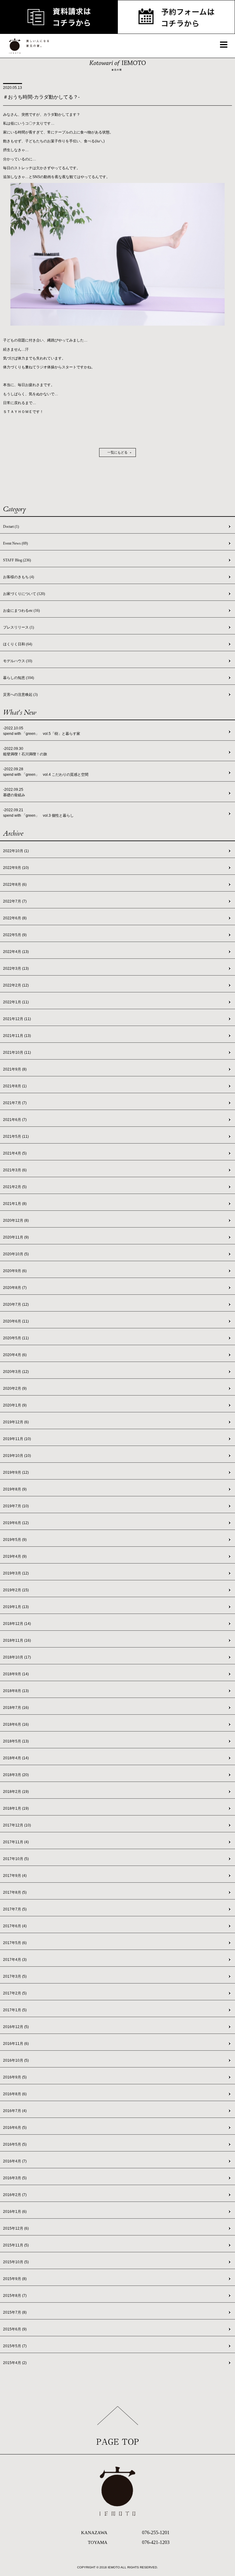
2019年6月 (16, 1523)
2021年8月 (15, 1086)
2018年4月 (16, 1758)
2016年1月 (15, 2212)
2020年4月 (15, 1355)
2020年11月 (16, 1237)
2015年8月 (15, 2296)
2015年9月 (15, 2279)
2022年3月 (16, 969)
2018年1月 (16, 1808)
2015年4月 (15, 2363)
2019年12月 (16, 1422)
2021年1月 (15, 1204)
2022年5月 (15, 935)
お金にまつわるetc (21, 611)
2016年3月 (15, 2178)
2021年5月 (16, 1137)
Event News (15, 543)
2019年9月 (16, 1472)
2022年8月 (15, 885)
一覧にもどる (117, 452)
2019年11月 (17, 1439)
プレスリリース (19, 627)
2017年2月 (15, 1993)
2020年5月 (16, 1338)
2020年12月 (16, 1220)
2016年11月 (16, 2044)
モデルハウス (18, 661)
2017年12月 (17, 1825)
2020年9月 (15, 1271)
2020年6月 (16, 1321)
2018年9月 (16, 1674)
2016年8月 (15, 2094)
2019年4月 (15, 1556)
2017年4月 (15, 1960)
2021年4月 (15, 1153)
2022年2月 (16, 985)
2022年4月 (16, 952)
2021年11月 (17, 1036)
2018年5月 (16, 1741)
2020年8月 (15, 1288)
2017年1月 (15, 2010)
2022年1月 (16, 1002)
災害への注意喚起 (20, 695)
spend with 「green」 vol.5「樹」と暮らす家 (42, 734)
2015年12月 (16, 2228)
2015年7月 (15, 2312)
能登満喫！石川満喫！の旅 (25, 754)
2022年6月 (15, 918)
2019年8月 (15, 1489)
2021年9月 (15, 1069)
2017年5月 (15, 1943)
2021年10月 (17, 1053)
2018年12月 (17, 1624)
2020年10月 (16, 1254)
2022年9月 (16, 868)
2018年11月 (17, 1640)
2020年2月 (15, 1388)
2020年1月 (15, 1405)
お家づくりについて (24, 594)
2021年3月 (15, 1170)
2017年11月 (16, 1842)
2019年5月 (15, 1540)
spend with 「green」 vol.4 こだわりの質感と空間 (46, 775)
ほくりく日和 (18, 644)
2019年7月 (16, 1506)
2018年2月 (16, 1792)
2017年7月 (15, 1909)
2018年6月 (16, 1724)
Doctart (11, 527)
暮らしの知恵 (19, 678)
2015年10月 (16, 2262)
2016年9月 (15, 2077)
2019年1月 (16, 1607)
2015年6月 (15, 2329)
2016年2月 (15, 2195)
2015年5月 (15, 2346)
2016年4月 (15, 2161)
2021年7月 (15, 1103)
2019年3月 (16, 1573)
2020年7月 (16, 1304)
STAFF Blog (17, 560)
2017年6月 (15, 1926)
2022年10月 (16, 851)
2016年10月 (16, 2060)
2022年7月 (15, 901)
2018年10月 (17, 1657)
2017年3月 (15, 1976)
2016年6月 (15, 2128)
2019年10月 (17, 1456)
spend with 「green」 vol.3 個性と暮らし (38, 815)
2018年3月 (16, 1775)
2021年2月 (15, 1187)
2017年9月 (15, 1876)
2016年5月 (15, 2144)
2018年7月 (16, 1708)
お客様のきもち (19, 577)
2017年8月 (15, 1892)
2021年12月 (17, 1019)
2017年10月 (16, 1859)
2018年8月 (16, 1691)
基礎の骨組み (14, 795)
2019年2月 (16, 1590)
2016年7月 (15, 2111)
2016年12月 (16, 2027)
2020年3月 (16, 1372)
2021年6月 (15, 1120)
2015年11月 (16, 2245)
